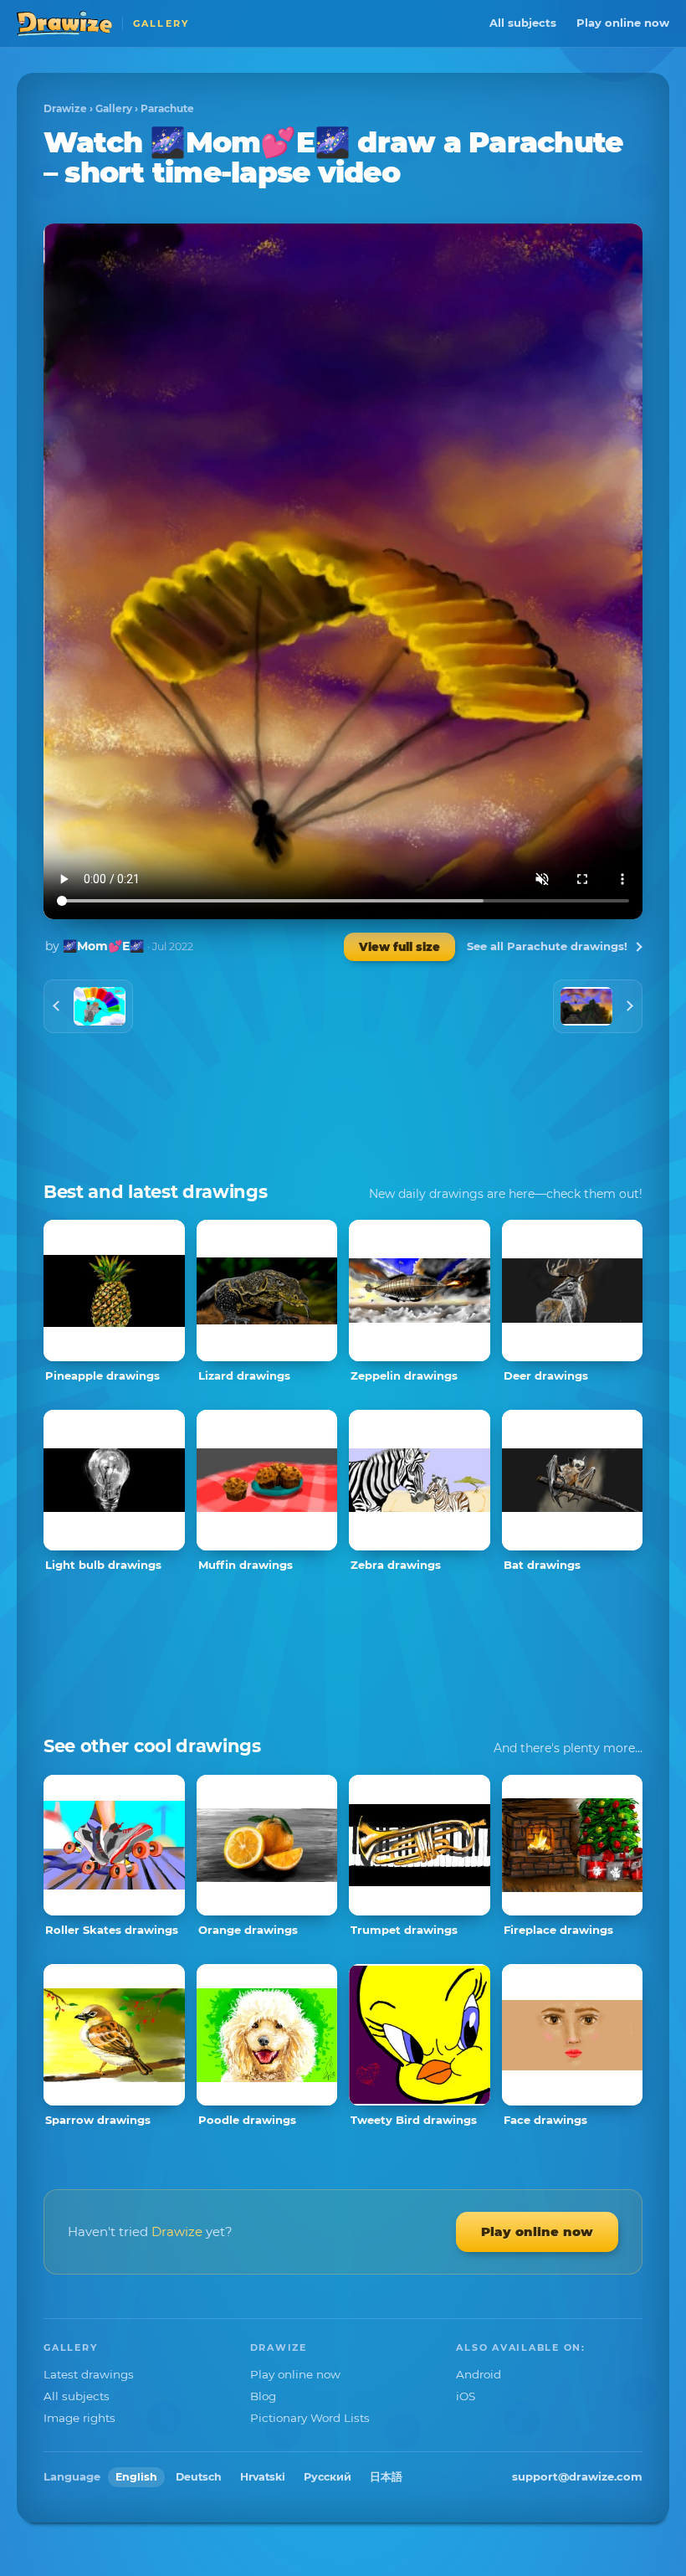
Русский (328, 2477)
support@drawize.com (577, 2476)
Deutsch (199, 2477)
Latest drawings (89, 2374)
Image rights (79, 2418)
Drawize (65, 108)
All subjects (523, 23)
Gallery (114, 108)
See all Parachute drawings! (547, 946)
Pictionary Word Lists (310, 2418)
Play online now (623, 23)
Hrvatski (263, 2477)
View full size (399, 947)
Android (479, 2374)
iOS (466, 2396)
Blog (263, 2396)
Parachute (167, 108)
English (136, 2477)
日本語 (386, 2477)
